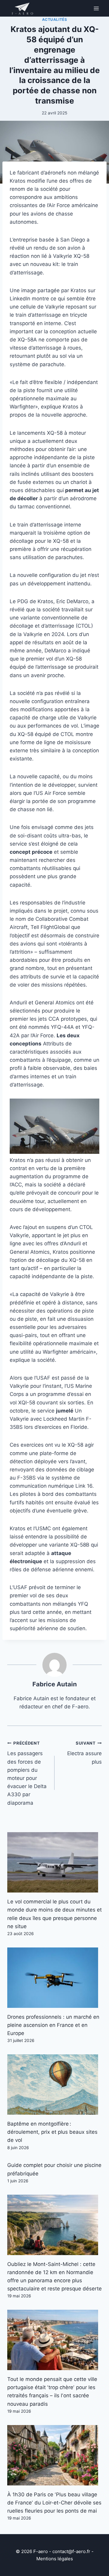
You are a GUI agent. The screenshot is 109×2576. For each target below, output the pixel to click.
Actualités (55, 19)
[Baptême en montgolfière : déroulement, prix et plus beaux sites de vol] (54, 2085)
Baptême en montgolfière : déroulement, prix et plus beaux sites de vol (52, 2132)
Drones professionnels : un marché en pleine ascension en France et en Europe (53, 2025)
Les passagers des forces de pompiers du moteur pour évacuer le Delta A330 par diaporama (27, 1773)
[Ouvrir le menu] (96, 8)
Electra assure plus (84, 1753)
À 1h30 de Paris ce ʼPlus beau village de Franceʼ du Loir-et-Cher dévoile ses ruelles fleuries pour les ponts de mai (54, 2503)
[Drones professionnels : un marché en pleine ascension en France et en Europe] (54, 1978)
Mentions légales (55, 2559)
